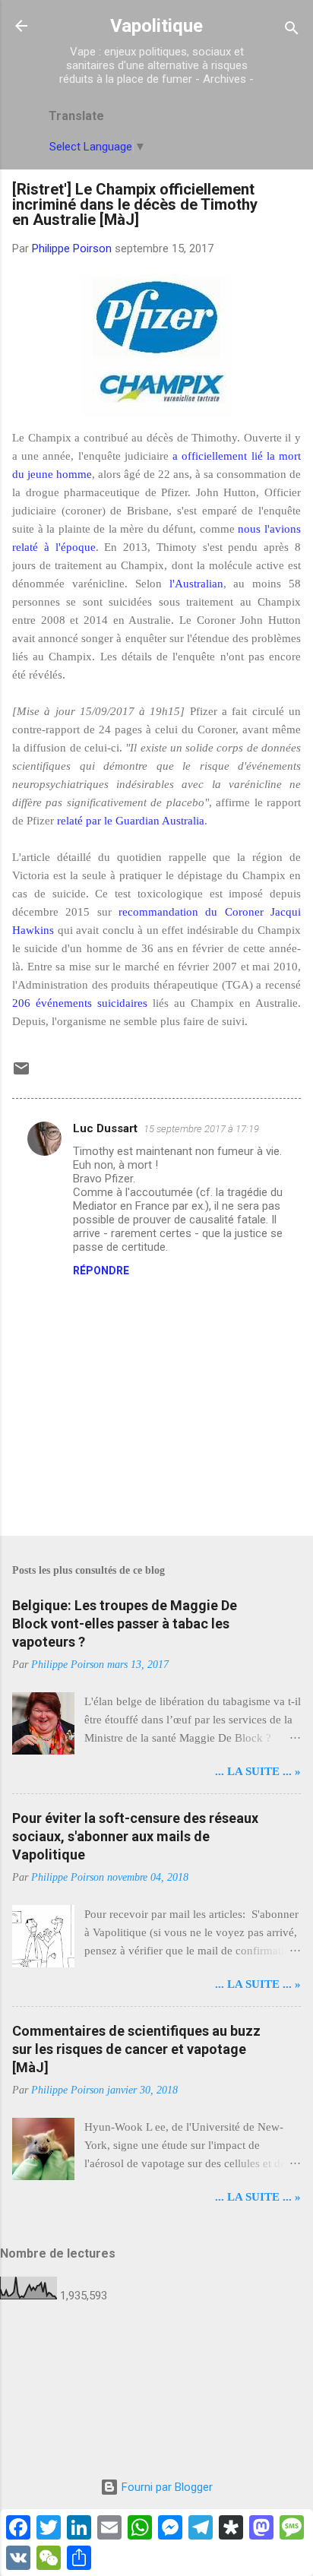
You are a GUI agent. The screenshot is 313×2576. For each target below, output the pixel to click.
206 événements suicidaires (80, 1003)
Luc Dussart (105, 1128)
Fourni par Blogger (166, 2487)
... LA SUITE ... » (258, 1771)
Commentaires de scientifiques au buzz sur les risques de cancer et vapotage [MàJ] (136, 2049)
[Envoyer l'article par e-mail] (21, 1074)
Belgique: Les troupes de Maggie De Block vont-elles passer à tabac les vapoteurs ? (125, 1623)
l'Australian (196, 584)
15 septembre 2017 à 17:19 (201, 1129)
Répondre (101, 1271)
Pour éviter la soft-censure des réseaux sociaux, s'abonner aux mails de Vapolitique (135, 1836)
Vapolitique (156, 26)
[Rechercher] (292, 31)
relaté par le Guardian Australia (131, 821)
